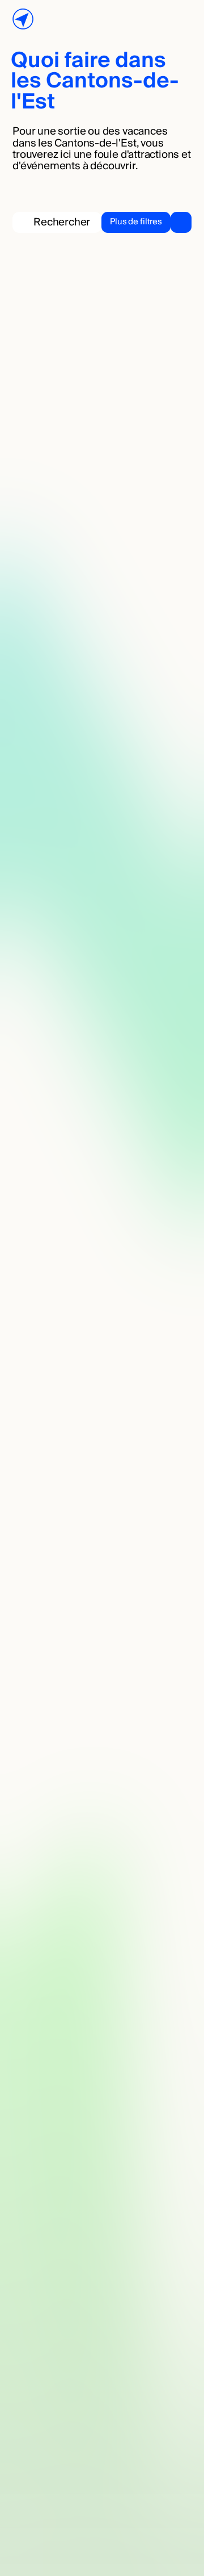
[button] (146, 222)
